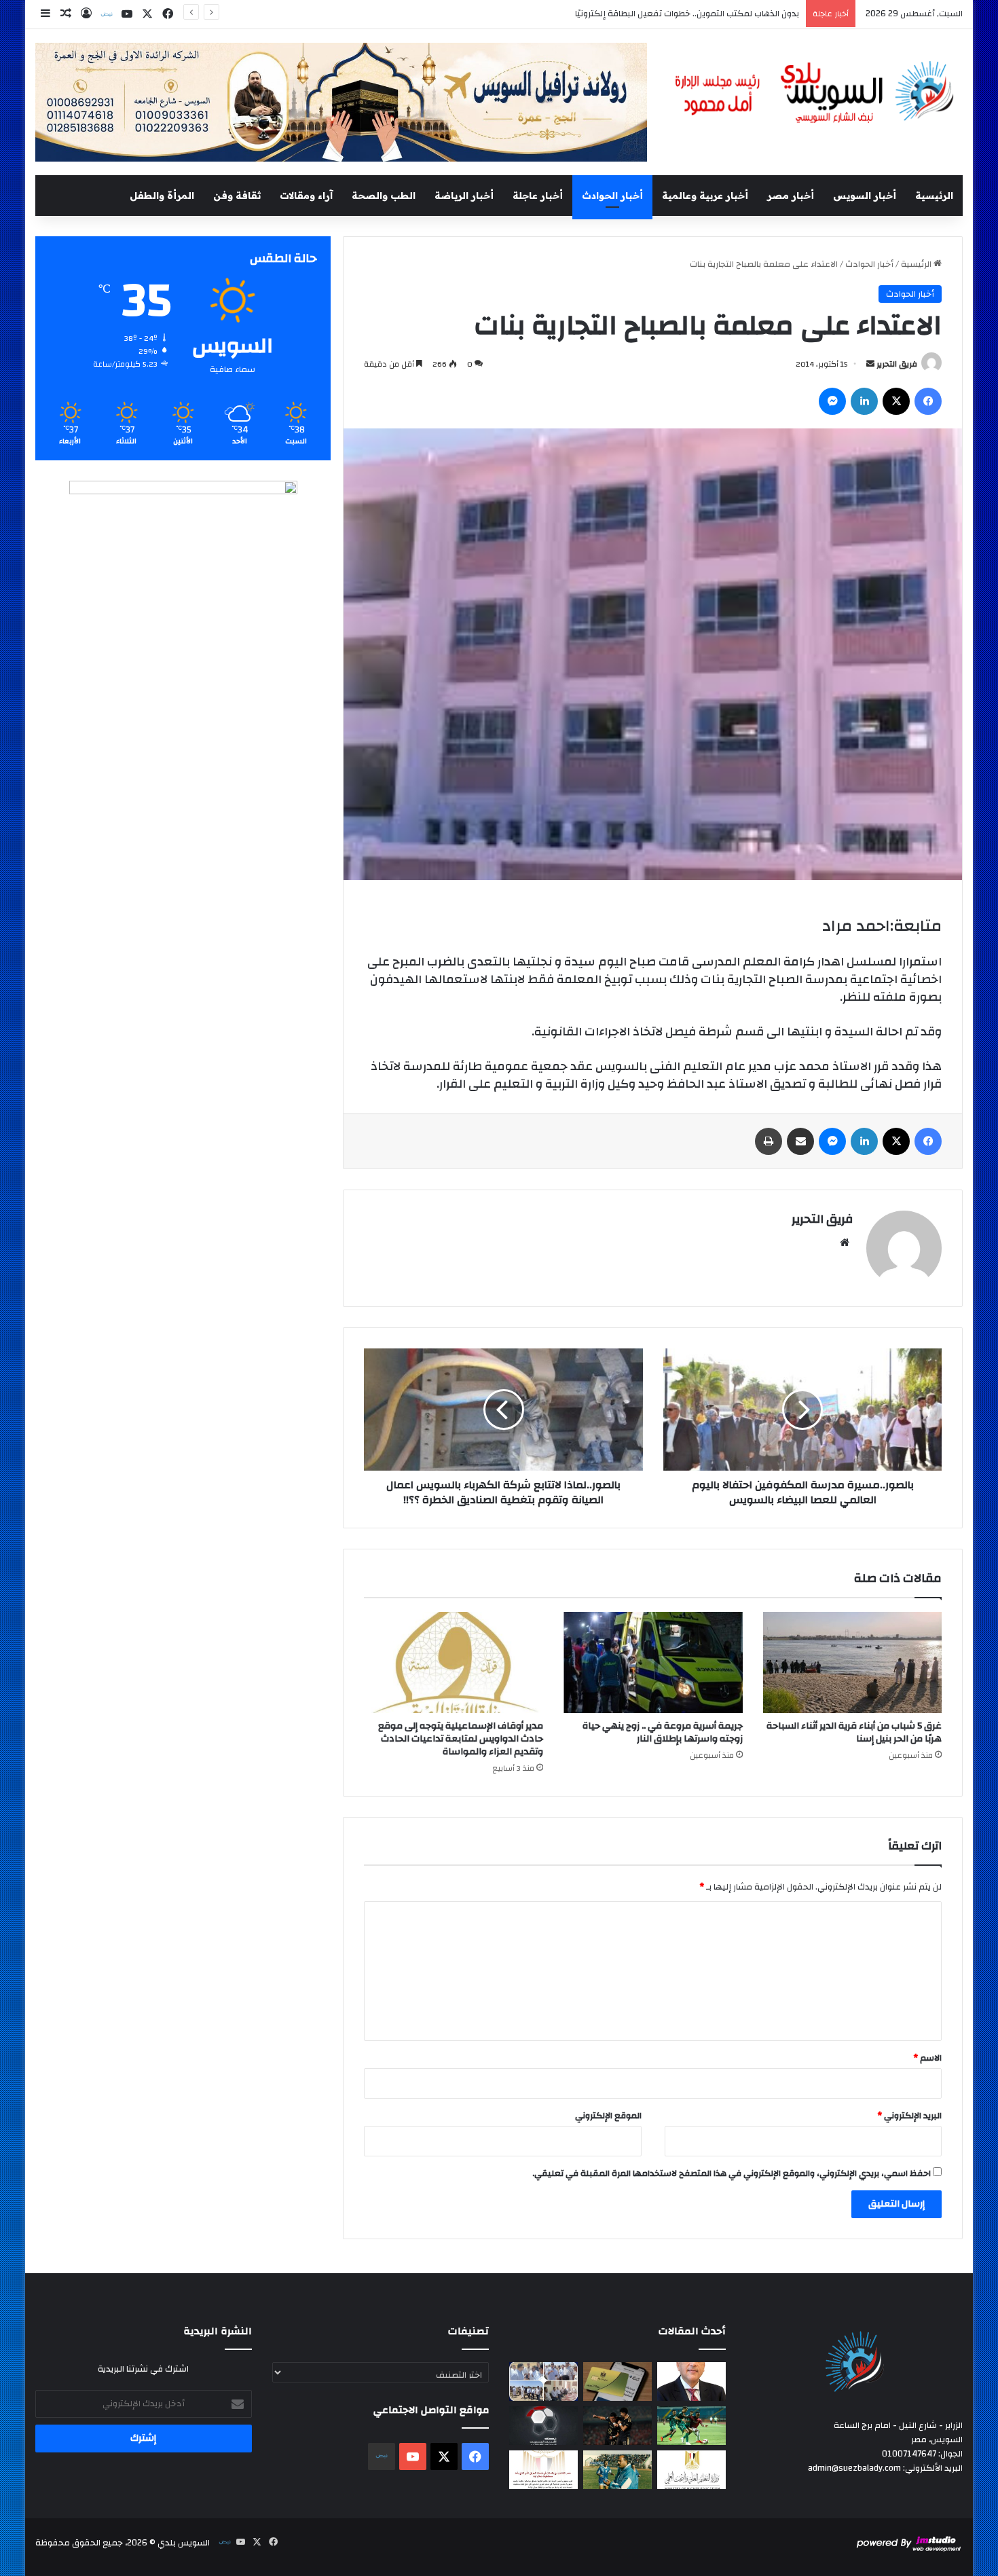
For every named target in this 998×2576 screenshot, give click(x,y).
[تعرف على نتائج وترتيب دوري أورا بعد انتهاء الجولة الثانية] (691, 2426)
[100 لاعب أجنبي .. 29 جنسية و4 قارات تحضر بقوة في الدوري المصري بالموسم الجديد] (543, 2426)
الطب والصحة (384, 196)
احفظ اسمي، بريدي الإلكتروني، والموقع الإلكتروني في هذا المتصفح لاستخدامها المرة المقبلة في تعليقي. (732, 2173)
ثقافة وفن (237, 196)
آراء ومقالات (306, 196)
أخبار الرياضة (464, 196)
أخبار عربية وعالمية (705, 196)
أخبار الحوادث (612, 196)
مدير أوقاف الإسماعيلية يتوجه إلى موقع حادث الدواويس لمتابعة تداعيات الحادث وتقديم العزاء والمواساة (461, 1739)
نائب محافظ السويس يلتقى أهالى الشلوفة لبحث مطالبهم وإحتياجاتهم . (665, 14)
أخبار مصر (791, 196)
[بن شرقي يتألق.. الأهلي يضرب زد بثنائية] (617, 2426)
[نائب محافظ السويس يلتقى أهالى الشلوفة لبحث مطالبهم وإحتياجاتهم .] (543, 2381)
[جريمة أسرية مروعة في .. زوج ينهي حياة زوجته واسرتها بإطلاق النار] (653, 1662)
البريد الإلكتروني (909, 2116)
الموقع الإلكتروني (608, 2116)
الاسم (927, 2058)
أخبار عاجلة (538, 196)
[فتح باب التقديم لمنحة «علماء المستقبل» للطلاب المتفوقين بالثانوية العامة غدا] (691, 2470)
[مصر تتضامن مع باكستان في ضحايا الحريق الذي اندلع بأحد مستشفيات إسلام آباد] (543, 2470)
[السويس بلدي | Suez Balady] (815, 93)
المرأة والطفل (162, 196)
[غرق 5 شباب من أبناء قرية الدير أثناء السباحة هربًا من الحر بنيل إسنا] (853, 1662)
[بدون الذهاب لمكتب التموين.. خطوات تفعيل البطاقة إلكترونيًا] (617, 2381)
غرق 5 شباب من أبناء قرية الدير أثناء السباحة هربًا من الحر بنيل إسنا (854, 1732)
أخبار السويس (865, 196)
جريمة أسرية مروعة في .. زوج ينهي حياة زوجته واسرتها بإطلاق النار (663, 1732)
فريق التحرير (897, 364)
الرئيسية (934, 196)
